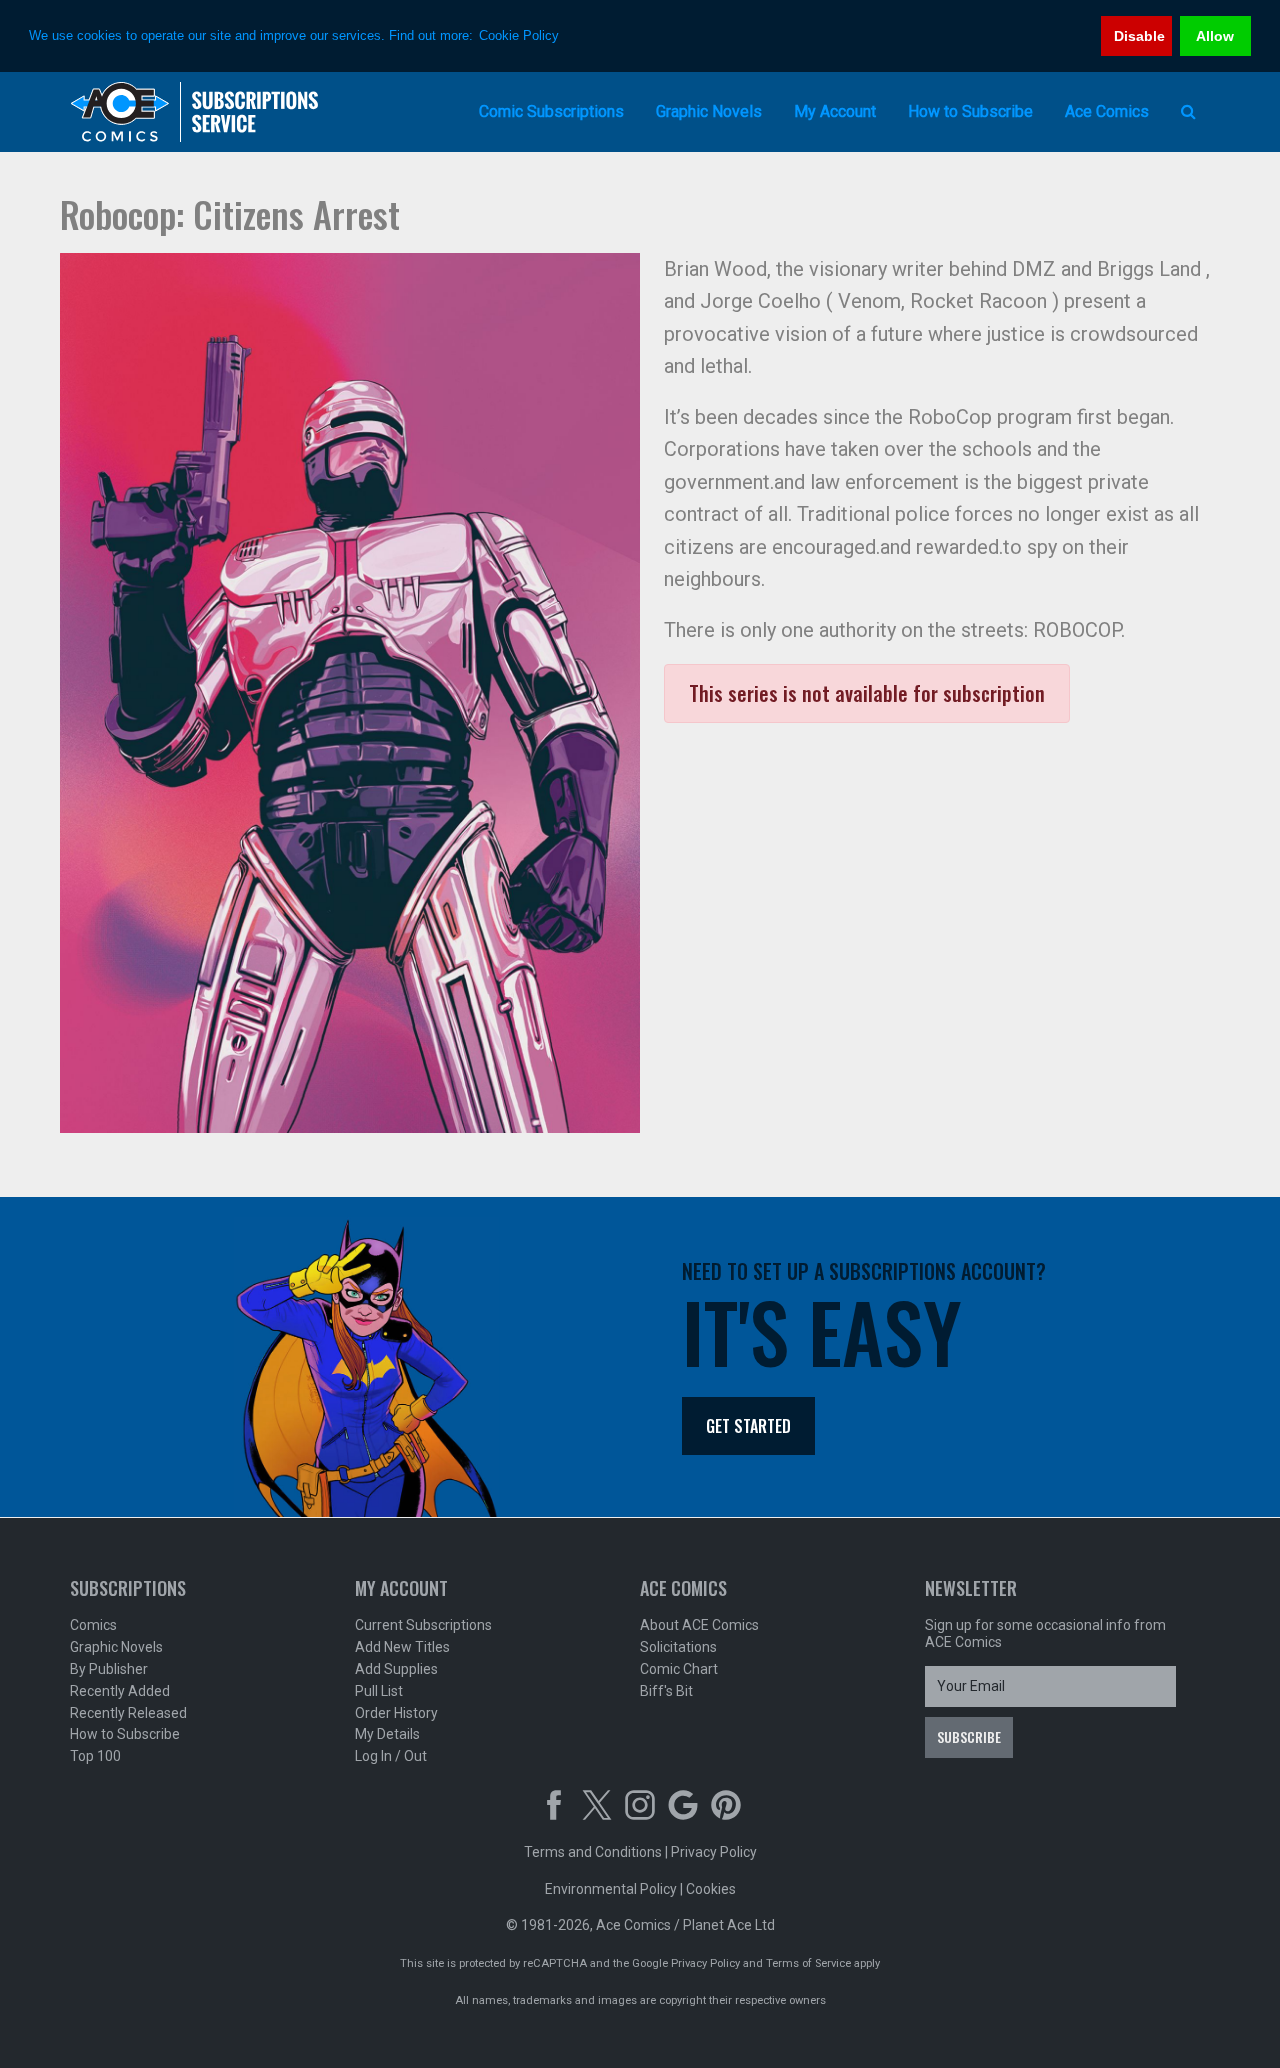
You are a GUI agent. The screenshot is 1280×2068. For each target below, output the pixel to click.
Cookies (711, 1889)
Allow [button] (1215, 36)
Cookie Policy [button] (519, 35)
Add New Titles (402, 1647)
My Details (387, 1734)
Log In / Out (391, 1756)
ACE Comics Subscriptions (195, 112)
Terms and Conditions (593, 1852)
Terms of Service (808, 1963)
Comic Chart (679, 1669)
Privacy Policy (714, 1852)
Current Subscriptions (423, 1625)
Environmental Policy (611, 1889)
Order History (396, 1713)
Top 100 (95, 1756)
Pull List (379, 1691)
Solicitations (678, 1647)
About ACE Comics (699, 1625)
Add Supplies (396, 1669)
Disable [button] (1139, 36)
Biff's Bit (666, 1691)
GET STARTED (748, 1426)
